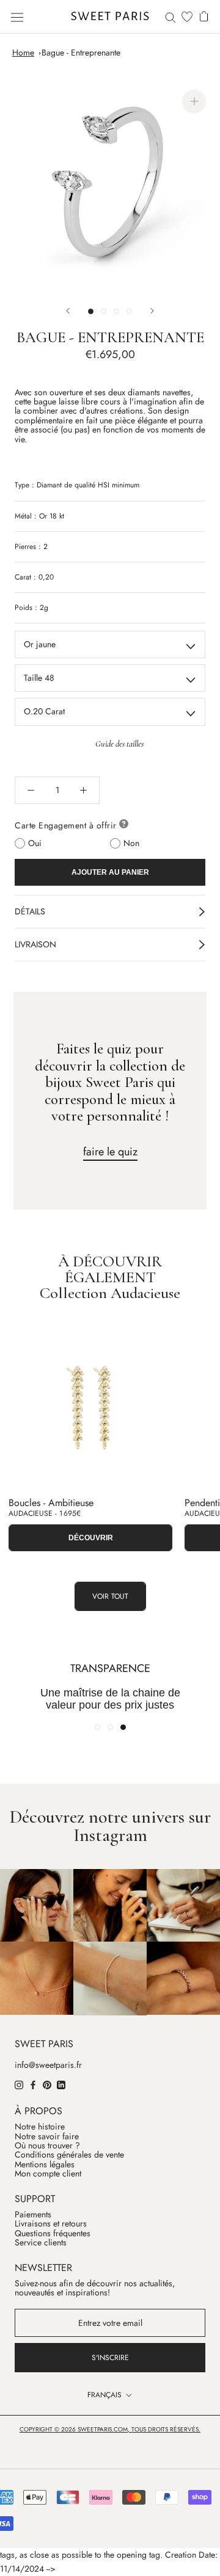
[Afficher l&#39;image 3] (116, 311)
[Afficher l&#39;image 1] (91, 311)
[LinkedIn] (61, 2084)
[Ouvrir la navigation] (17, 16)
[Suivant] (152, 311)
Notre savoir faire (47, 2137)
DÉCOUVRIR (91, 1538)
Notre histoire (40, 2127)
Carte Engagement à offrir (66, 825)
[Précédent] (68, 311)
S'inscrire (110, 2358)
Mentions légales (45, 2165)
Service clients (41, 2243)
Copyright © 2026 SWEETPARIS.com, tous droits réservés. (110, 2429)
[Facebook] (33, 2084)
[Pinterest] (47, 2084)
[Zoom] (194, 101)
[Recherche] (170, 17)
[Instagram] (19, 2084)
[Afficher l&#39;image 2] (104, 311)
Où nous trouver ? (47, 2146)
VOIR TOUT (110, 1596)
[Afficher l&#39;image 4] (129, 311)
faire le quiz (110, 1152)
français (105, 2395)
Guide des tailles (119, 744)
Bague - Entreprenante (81, 52)
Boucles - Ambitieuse (51, 1503)
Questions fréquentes (53, 2233)
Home (23, 52)
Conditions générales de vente (69, 2155)
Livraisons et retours (51, 2224)
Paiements (33, 2215)
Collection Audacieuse (110, 1293)
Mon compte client (48, 2174)
